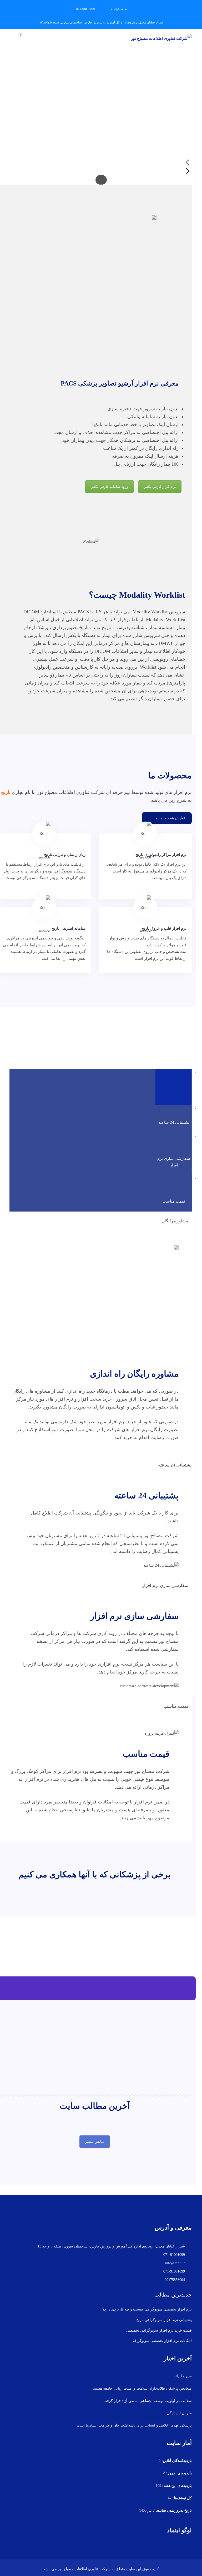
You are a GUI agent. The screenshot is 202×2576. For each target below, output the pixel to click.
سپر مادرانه (183, 2376)
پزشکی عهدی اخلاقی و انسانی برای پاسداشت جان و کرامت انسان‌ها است (134, 2425)
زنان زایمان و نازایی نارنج (65, 855)
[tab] (174, 1086)
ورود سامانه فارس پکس (109, 487)
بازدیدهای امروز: (178, 2473)
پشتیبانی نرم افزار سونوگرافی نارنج (164, 2320)
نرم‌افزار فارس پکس (160, 487)
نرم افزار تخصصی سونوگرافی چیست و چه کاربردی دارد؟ (147, 2309)
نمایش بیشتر (95, 2142)
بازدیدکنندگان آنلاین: (176, 2461)
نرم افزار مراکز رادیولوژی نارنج (161, 855)
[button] (101, 162)
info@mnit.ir (119, 9)
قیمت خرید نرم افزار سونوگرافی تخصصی (159, 2330)
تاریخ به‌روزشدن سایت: (173, 2510)
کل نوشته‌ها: (182, 2498)
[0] (26, 39)
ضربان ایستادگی (179, 2413)
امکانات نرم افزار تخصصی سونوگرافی (162, 2341)
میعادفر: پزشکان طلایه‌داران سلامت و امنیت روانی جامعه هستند (142, 2388)
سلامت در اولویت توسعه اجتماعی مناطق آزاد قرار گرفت (148, 2401)
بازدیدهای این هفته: (176, 2486)
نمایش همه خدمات (170, 818)
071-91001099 (85, 9)
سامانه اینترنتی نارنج (69, 928)
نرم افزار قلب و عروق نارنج (164, 928)
